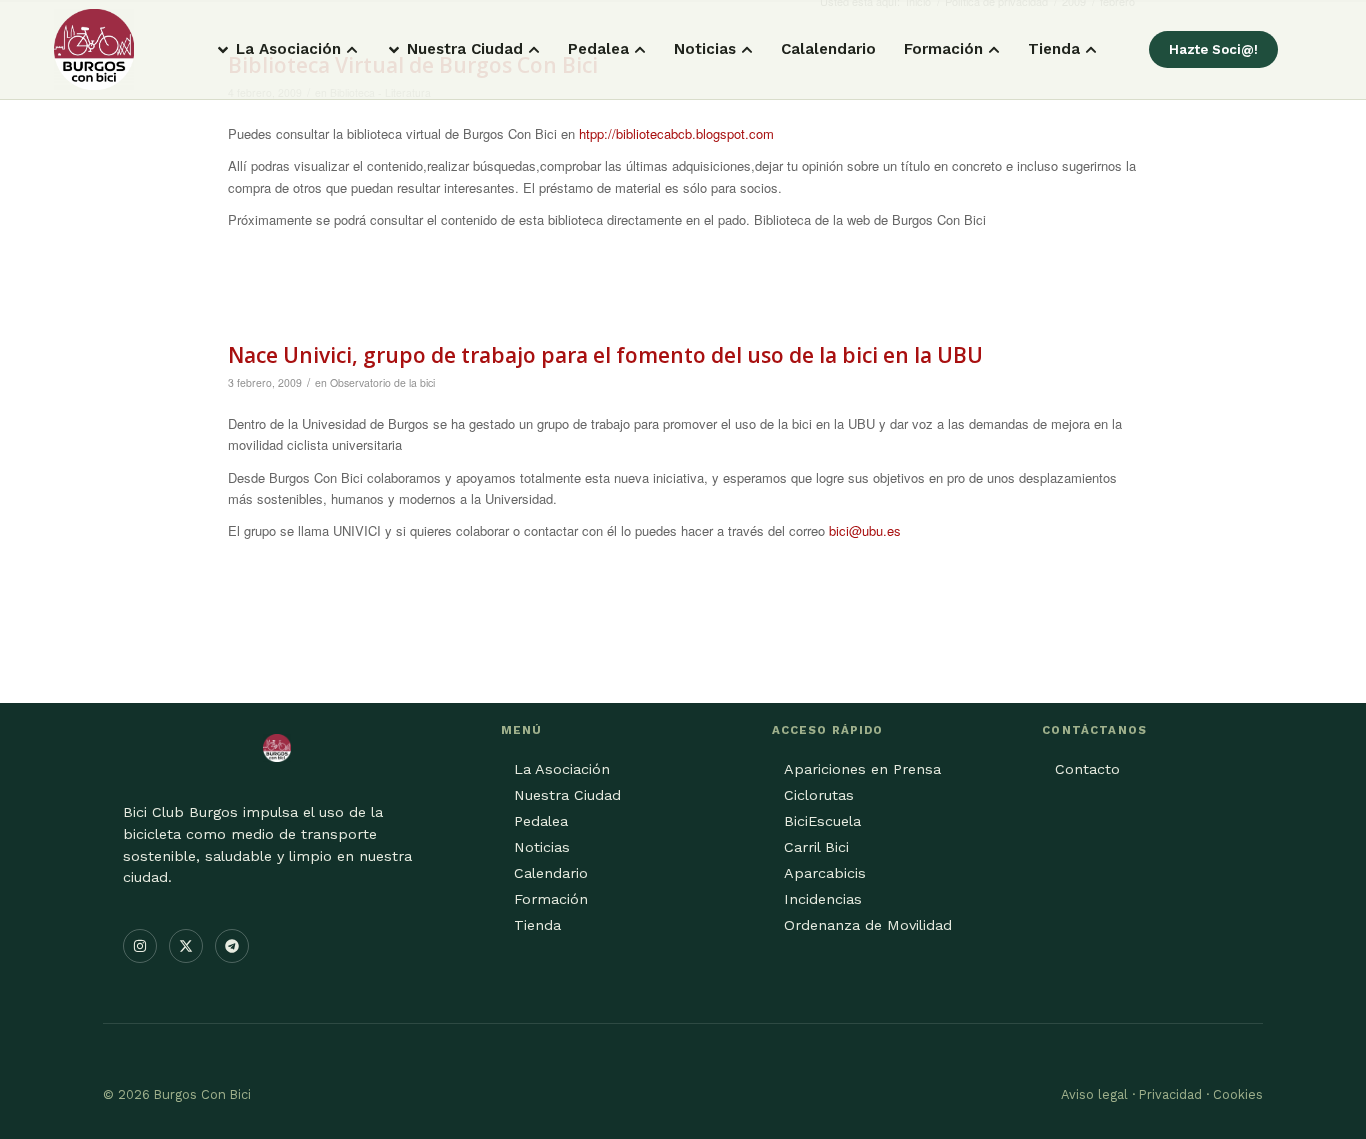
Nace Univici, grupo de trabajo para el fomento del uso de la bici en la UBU (605, 355)
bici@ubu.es (865, 530)
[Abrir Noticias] (747, 49)
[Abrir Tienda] (1091, 49)
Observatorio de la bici (382, 382)
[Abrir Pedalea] (640, 49)
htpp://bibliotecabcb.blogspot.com (676, 133)
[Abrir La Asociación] (352, 49)
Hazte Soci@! (1213, 49)
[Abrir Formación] (994, 49)
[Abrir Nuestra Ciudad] (534, 49)
